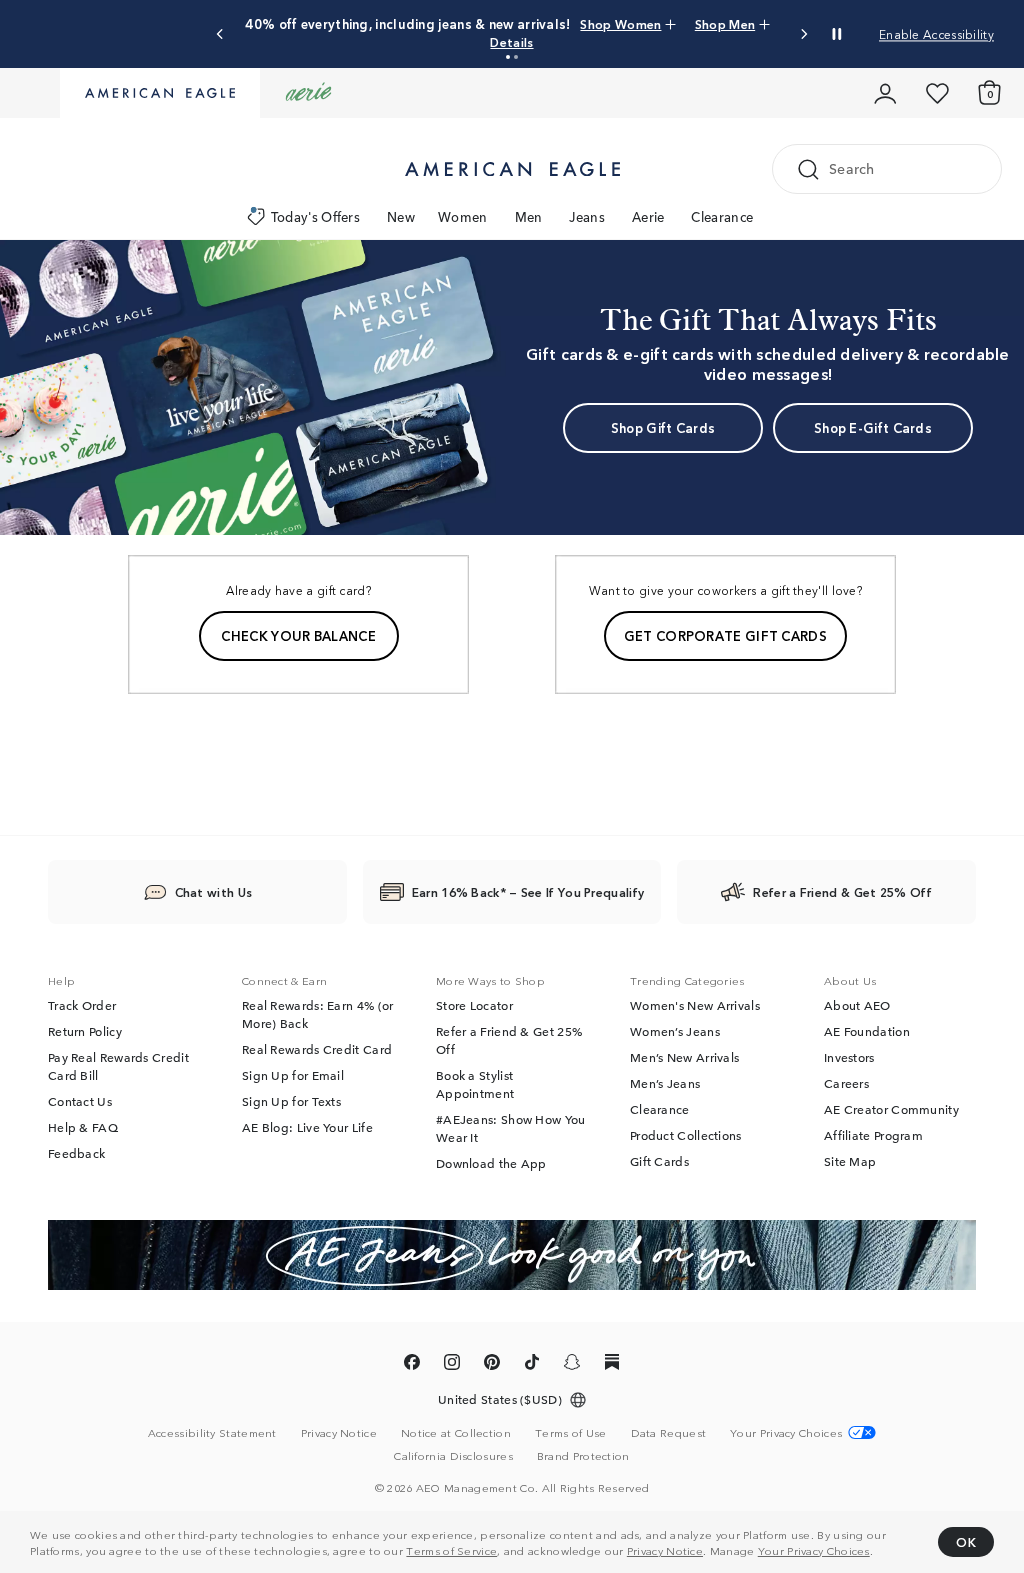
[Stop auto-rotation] (837, 34)
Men (529, 216)
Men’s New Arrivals (684, 1058)
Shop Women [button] (620, 23)
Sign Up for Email (293, 1076)
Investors (849, 1058)
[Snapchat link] (572, 1366)
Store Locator (474, 1006)
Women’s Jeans (675, 1032)
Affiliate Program (873, 1136)
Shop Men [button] (725, 23)
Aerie (648, 216)
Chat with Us (214, 892)
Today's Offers (315, 216)
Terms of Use (571, 1433)
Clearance (722, 216)
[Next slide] (803, 34)
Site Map (850, 1162)
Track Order (82, 1006)
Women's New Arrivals (695, 1006)
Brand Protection (583, 1456)
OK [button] (966, 1541)
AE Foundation (867, 1032)
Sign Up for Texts (291, 1102)
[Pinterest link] (492, 1366)
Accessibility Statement (212, 1433)
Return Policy (85, 1032)
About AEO (857, 1006)
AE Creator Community (891, 1110)
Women (463, 216)
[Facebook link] (412, 1366)
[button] (508, 57)
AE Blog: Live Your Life (307, 1128)
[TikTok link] (532, 1366)
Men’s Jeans (665, 1084)
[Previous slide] (220, 34)
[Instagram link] (452, 1366)
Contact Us (80, 1102)
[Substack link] (612, 1366)
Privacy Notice (665, 1550)
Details (511, 41)
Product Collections (686, 1136)
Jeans (587, 216)
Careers (846, 1084)
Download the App (491, 1164)
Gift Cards (659, 1162)
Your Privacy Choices (814, 1550)
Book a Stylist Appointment (475, 1085)
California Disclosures (453, 1456)
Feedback (76, 1154)
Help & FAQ (83, 1128)
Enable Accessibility (936, 33)
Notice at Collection (456, 1433)
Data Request (669, 1433)
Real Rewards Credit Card (317, 1050)
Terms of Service (451, 1550)
